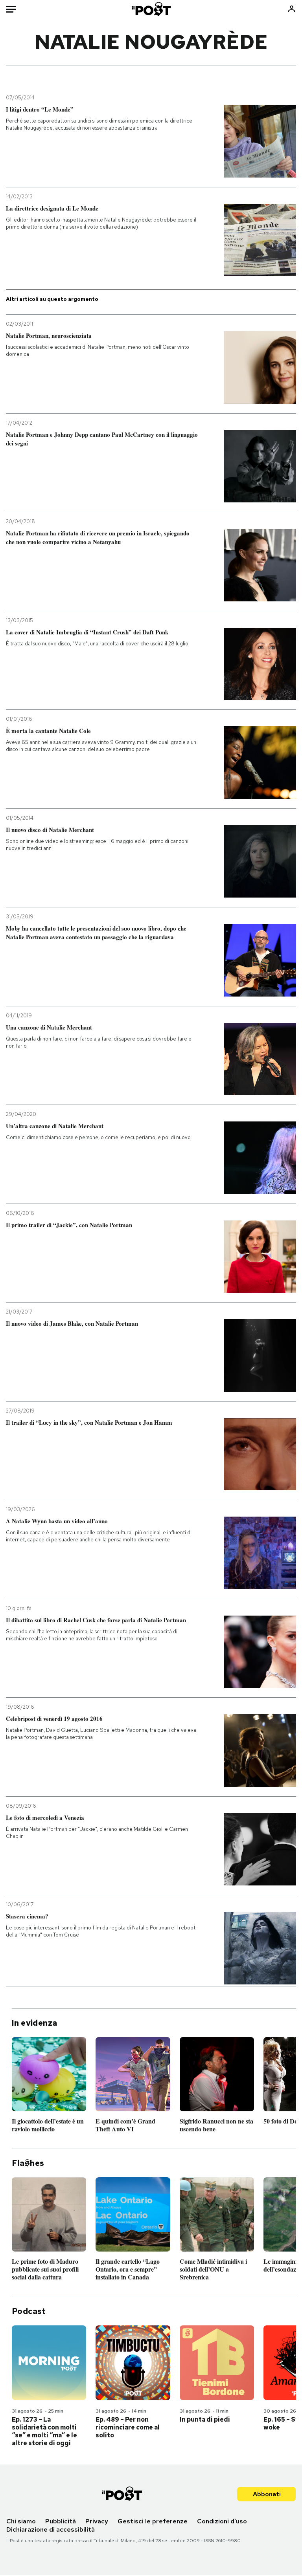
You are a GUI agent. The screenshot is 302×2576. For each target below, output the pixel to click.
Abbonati (267, 2494)
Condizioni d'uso (222, 2521)
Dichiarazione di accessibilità (51, 2529)
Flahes (28, 2163)
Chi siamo (21, 2521)
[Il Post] (151, 9)
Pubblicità (61, 2521)
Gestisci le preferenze (153, 2521)
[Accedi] (292, 9)
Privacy (97, 2521)
